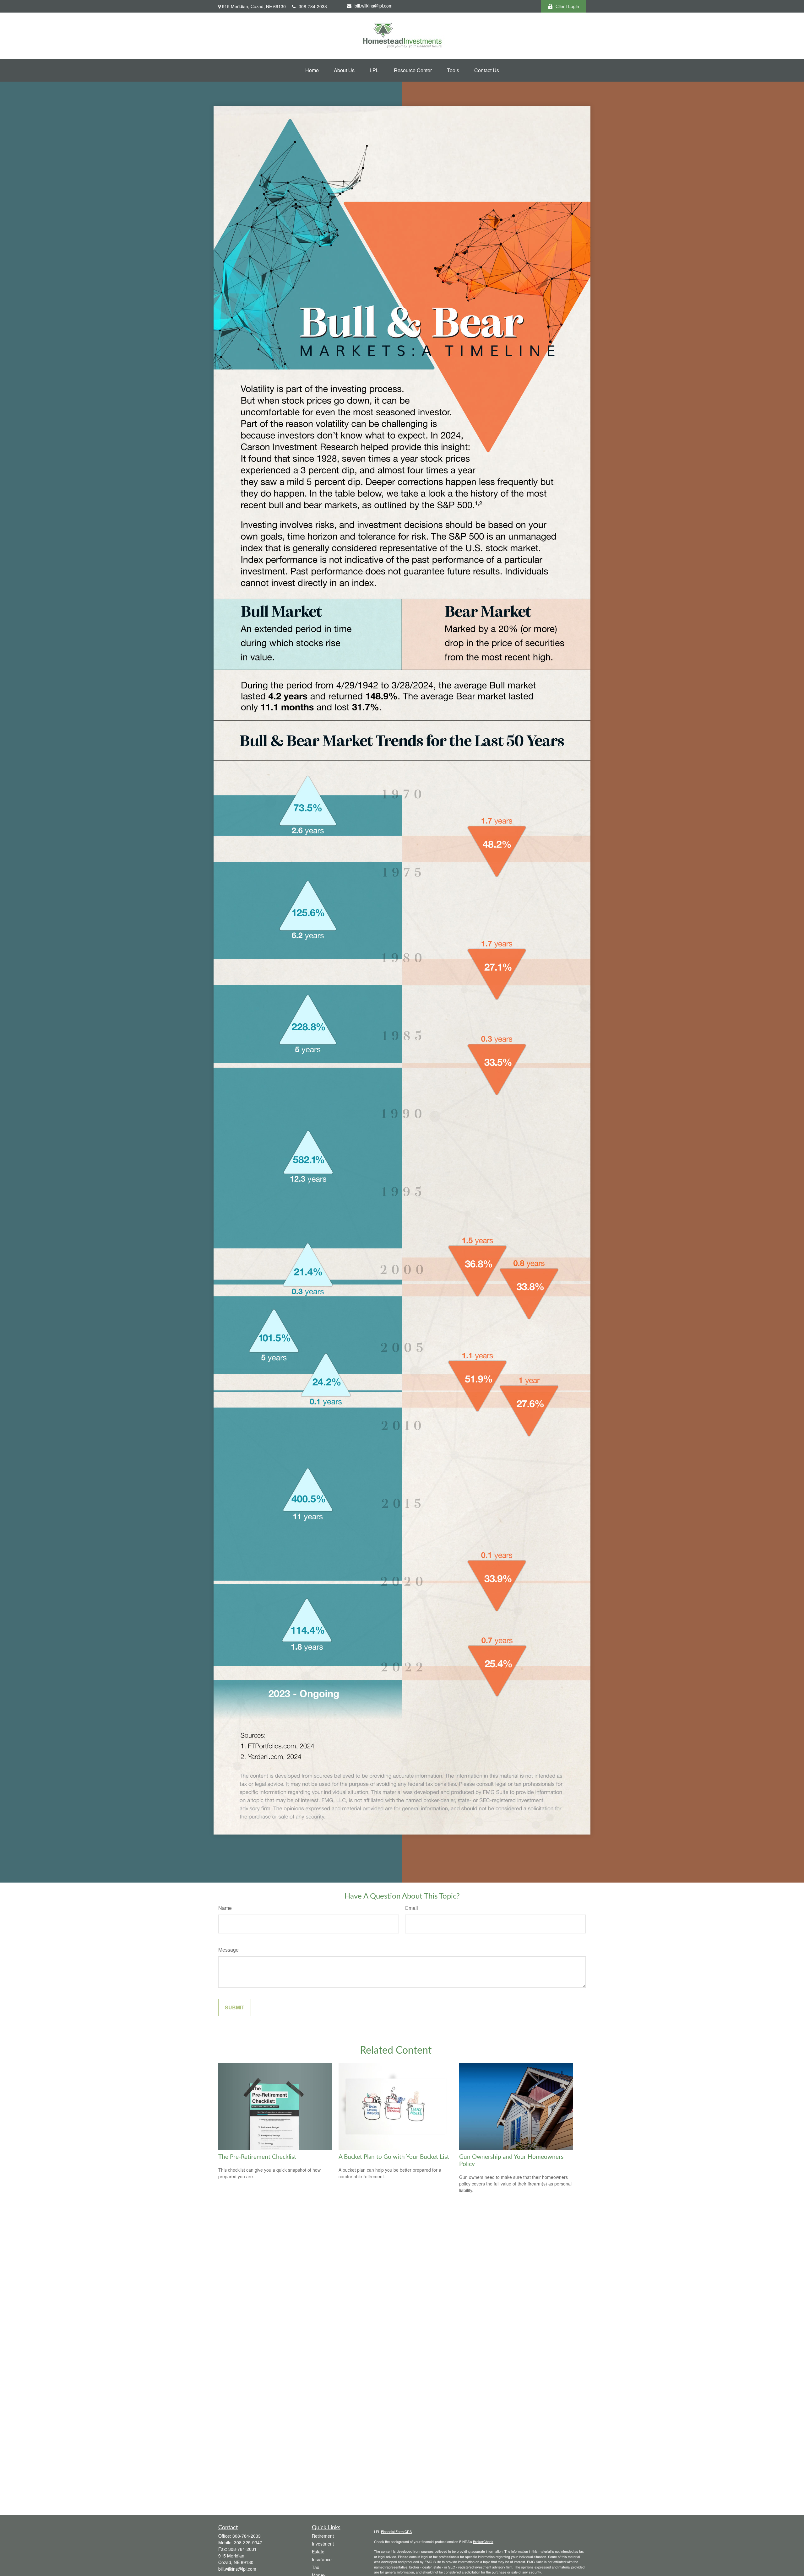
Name (225, 1908)
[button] (312, 70)
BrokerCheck (483, 2541)
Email (412, 1908)
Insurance (322, 2559)
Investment (323, 2544)
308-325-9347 (248, 2542)
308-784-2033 (313, 6)
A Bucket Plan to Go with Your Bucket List (394, 2157)
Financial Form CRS (396, 2531)
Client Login (567, 6)
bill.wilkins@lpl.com (374, 6)
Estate (318, 2552)
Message (228, 1950)
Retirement (323, 2536)
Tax (315, 2567)
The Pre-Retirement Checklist (257, 2157)
